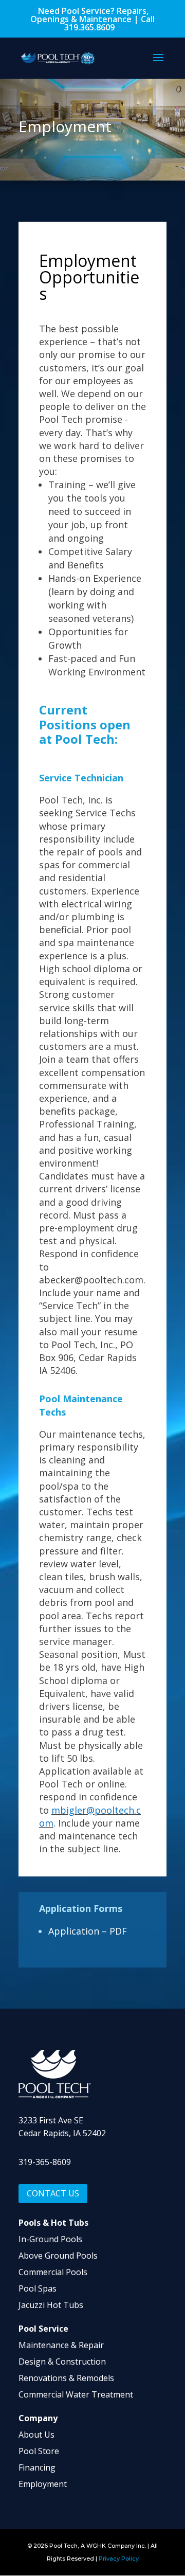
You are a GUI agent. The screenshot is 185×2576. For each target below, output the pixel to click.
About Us (36, 2435)
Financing (37, 2467)
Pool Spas (38, 2288)
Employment (43, 2484)
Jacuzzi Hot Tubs (51, 2305)
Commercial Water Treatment (76, 2394)
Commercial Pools (53, 2272)
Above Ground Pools (58, 2256)
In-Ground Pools (50, 2239)
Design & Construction (62, 2362)
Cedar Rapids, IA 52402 (62, 2133)
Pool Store (39, 2451)
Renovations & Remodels (66, 2378)
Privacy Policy (119, 2559)
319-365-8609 (45, 2162)
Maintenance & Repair (61, 2345)
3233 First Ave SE (51, 2120)
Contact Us (53, 2193)
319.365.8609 (89, 27)
